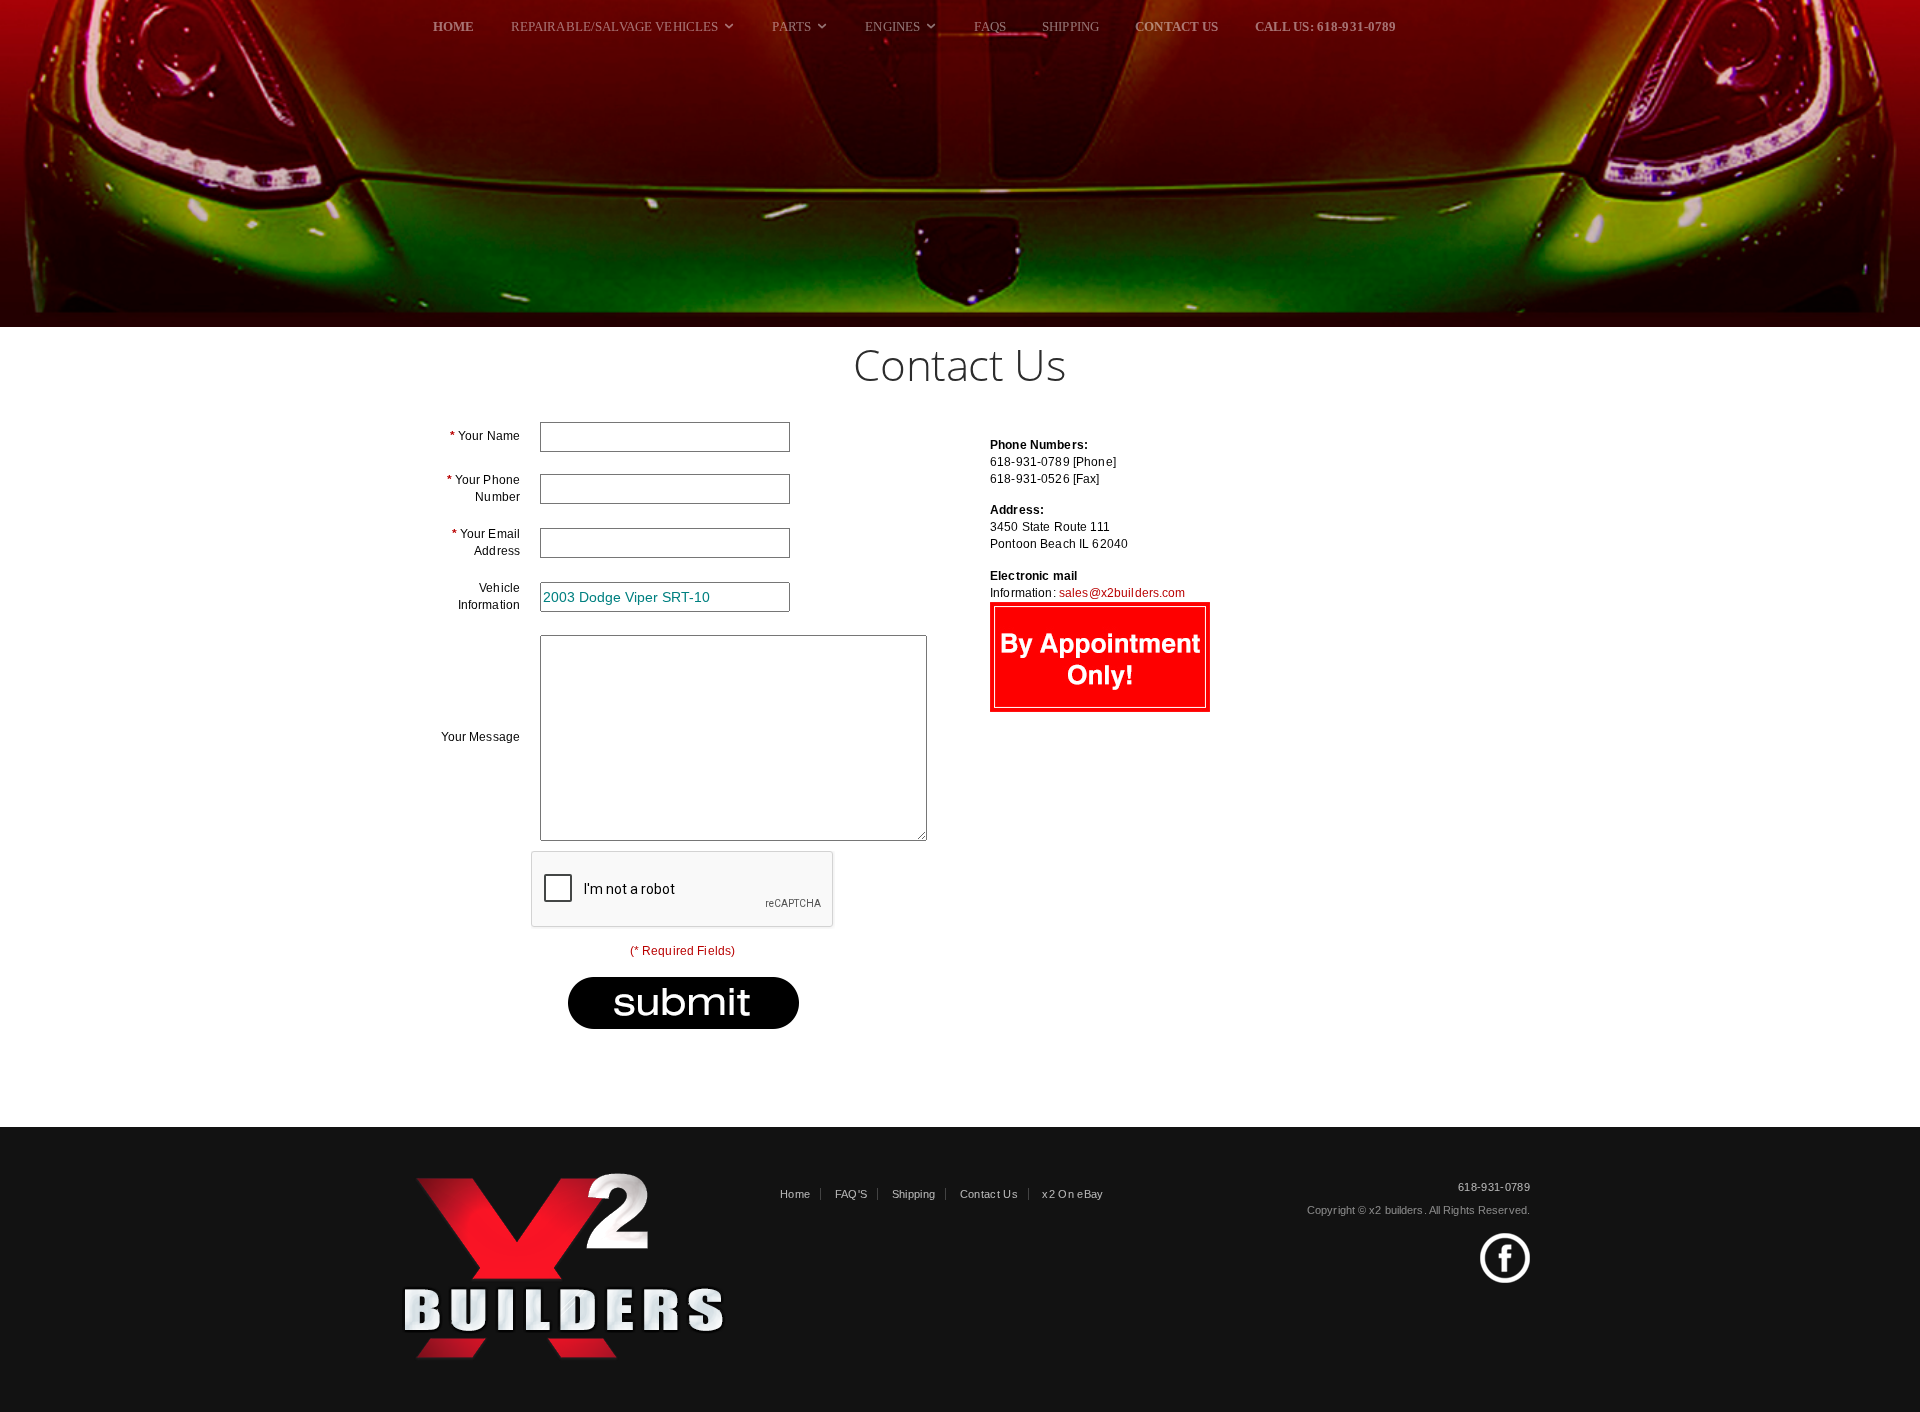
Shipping (1070, 26)
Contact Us (989, 1194)
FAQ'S (851, 1194)
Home (795, 1194)
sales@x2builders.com (1122, 593)
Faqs (990, 26)
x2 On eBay (1072, 1194)
